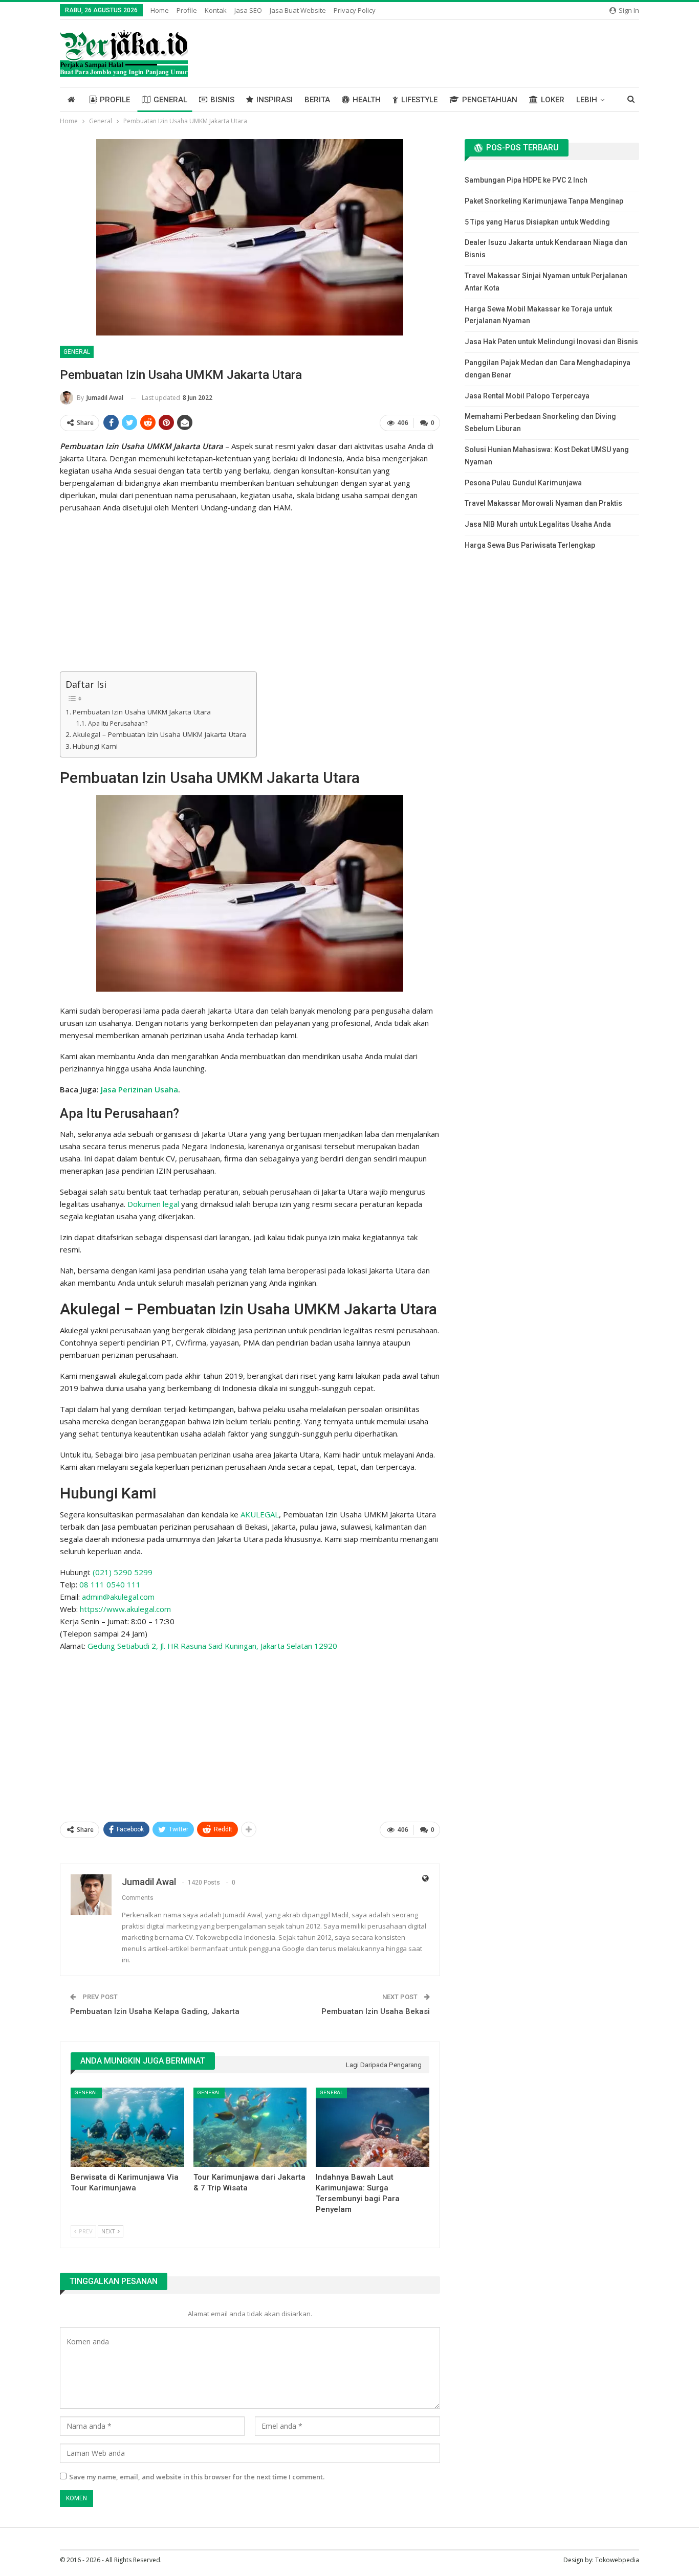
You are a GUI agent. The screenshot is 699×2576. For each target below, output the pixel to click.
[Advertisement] (250, 594)
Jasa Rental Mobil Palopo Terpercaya (527, 396)
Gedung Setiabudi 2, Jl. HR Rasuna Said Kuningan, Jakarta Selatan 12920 (212, 1646)
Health (367, 100)
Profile (187, 10)
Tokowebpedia (617, 2560)
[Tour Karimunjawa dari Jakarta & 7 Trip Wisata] (250, 2127)
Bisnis (222, 100)
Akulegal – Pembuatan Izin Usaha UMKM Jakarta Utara (159, 734)
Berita (317, 100)
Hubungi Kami (95, 746)
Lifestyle (419, 100)
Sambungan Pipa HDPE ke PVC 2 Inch (526, 180)
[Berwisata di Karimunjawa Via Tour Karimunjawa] (127, 2127)
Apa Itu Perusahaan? (117, 723)
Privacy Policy (355, 10)
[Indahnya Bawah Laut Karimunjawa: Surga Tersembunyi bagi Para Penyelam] (373, 2127)
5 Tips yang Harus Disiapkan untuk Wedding (537, 222)
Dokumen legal (153, 1204)
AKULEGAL (260, 1514)
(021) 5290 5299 (123, 1572)
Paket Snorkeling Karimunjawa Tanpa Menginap (544, 201)
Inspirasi (275, 100)
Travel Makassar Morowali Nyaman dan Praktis (543, 503)
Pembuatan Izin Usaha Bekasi (376, 2011)
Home (160, 10)
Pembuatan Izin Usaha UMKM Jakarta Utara (142, 712)
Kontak (216, 10)
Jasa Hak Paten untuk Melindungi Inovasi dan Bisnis (551, 342)
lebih (587, 100)
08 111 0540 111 (110, 1584)
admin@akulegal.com (118, 1597)
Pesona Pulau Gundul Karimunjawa (523, 483)
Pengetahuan (490, 100)
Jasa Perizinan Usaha (139, 1089)
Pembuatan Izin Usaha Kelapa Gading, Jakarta (155, 2011)
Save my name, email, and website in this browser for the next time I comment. (197, 2477)
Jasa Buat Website (298, 10)
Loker (553, 100)
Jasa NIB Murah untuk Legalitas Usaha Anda (538, 524)
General (170, 100)
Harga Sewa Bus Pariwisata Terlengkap (530, 545)
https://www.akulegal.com (125, 1609)
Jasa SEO (248, 10)
